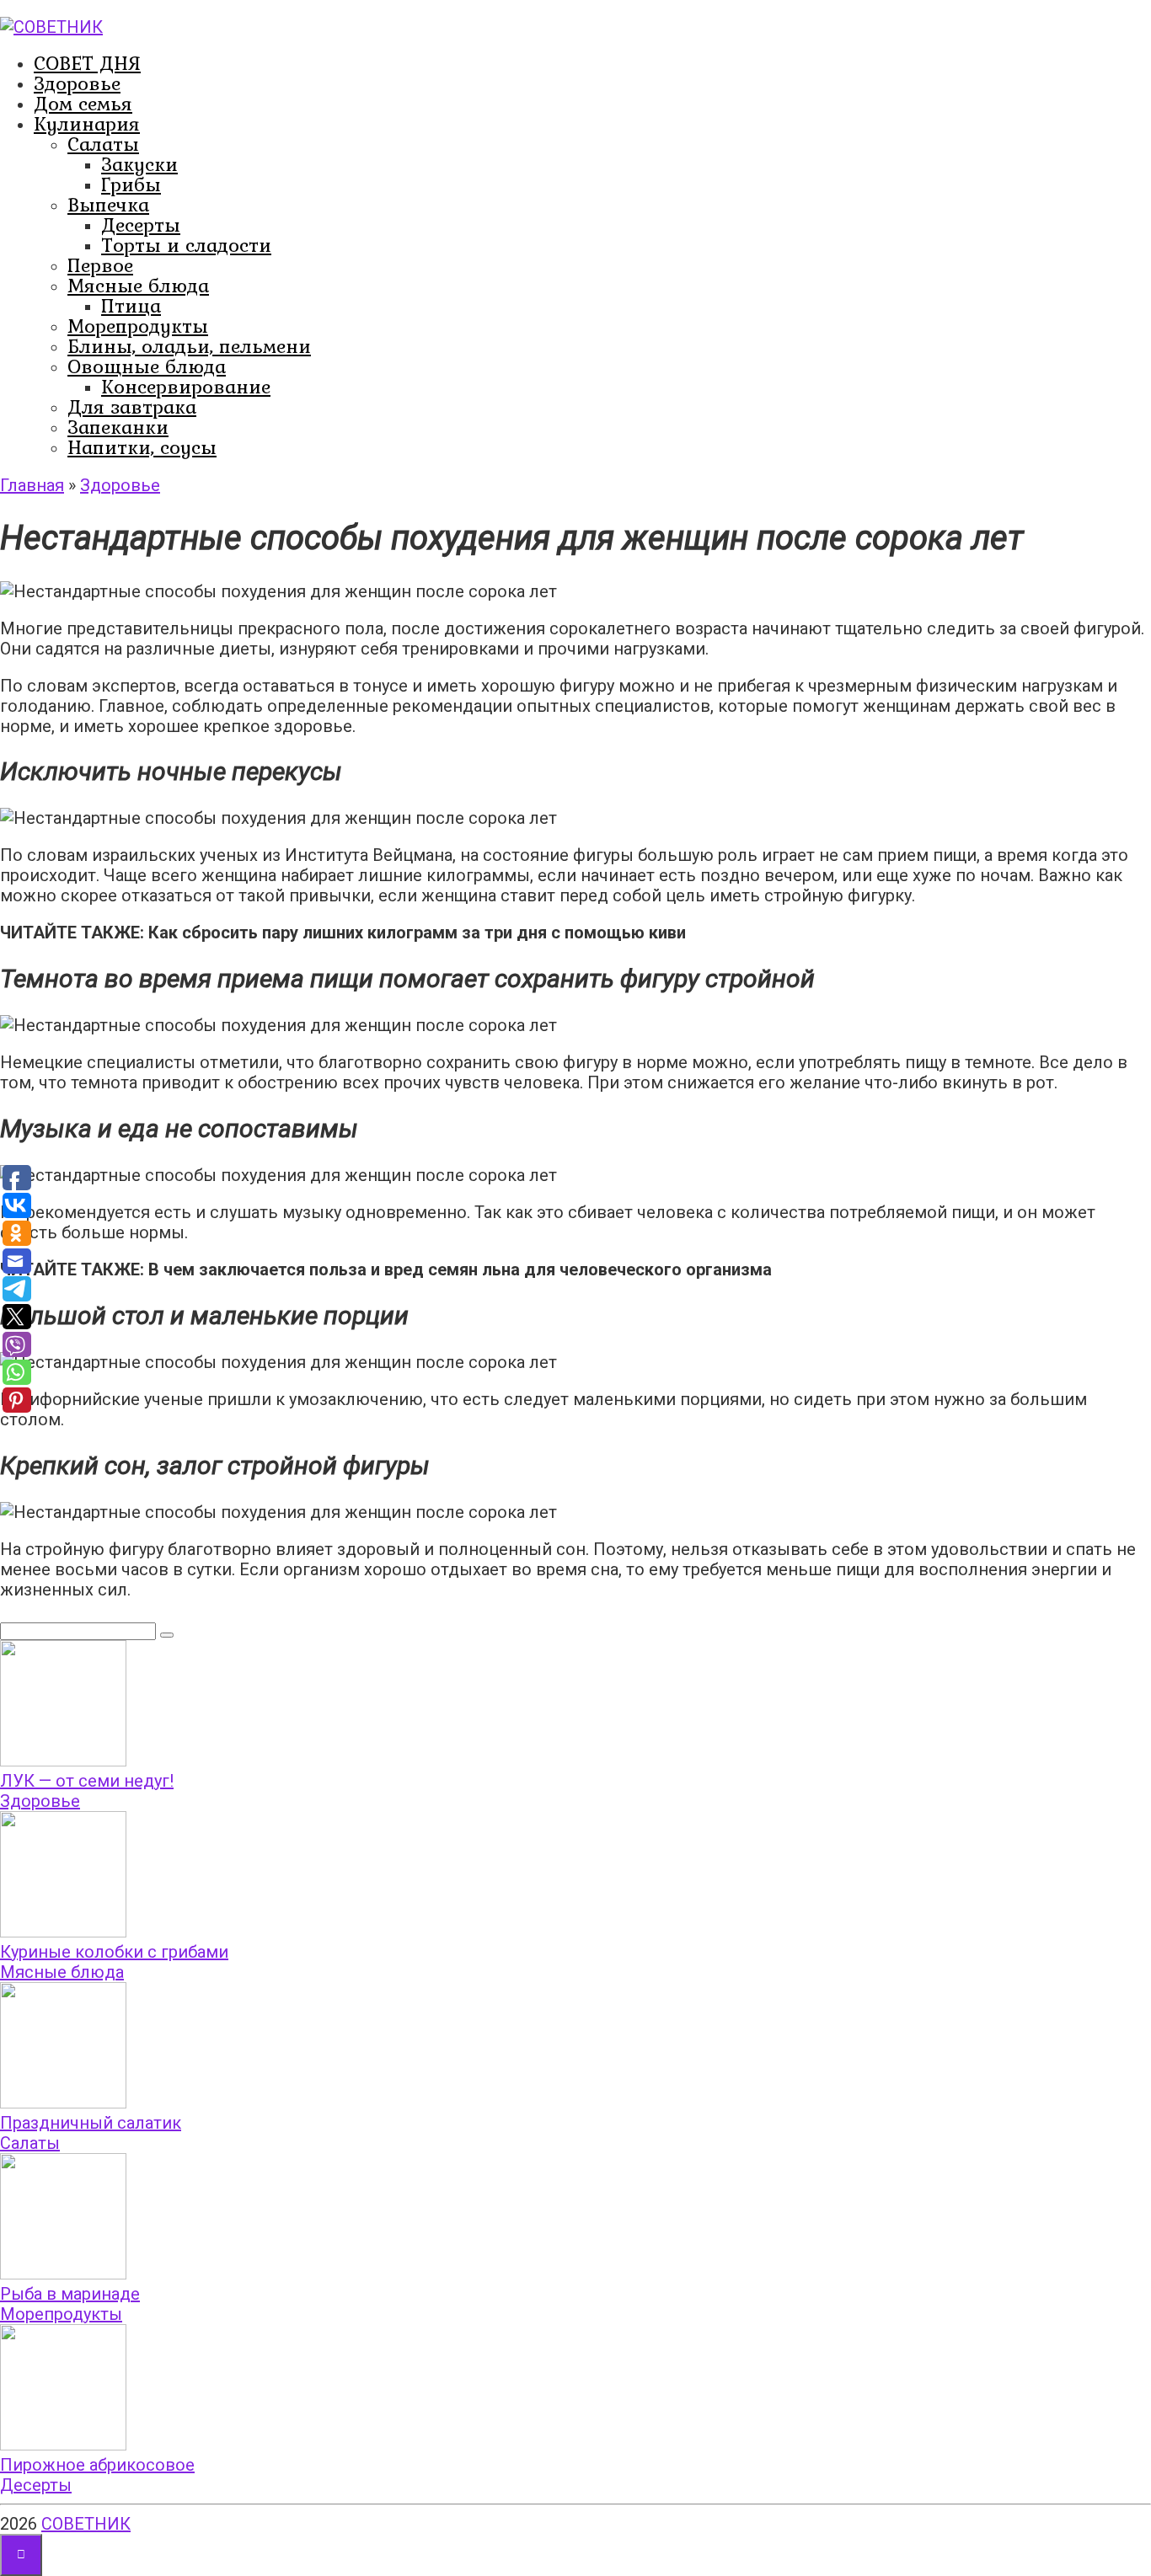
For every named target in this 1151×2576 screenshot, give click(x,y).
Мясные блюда (138, 285)
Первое (100, 265)
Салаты (103, 144)
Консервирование (186, 386)
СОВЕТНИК (86, 2524)
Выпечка (108, 204)
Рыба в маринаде (70, 2294)
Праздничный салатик (91, 2123)
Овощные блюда (147, 366)
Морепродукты (138, 326)
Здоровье (77, 83)
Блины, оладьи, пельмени (189, 346)
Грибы (131, 184)
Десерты (141, 224)
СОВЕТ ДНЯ (87, 63)
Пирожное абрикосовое (97, 2465)
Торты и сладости (186, 245)
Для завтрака (132, 406)
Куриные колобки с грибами (114, 1952)
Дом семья (83, 103)
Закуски (139, 164)
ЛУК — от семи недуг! (87, 1781)
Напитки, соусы (142, 447)
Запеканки (118, 427)
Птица (131, 305)
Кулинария (87, 123)
